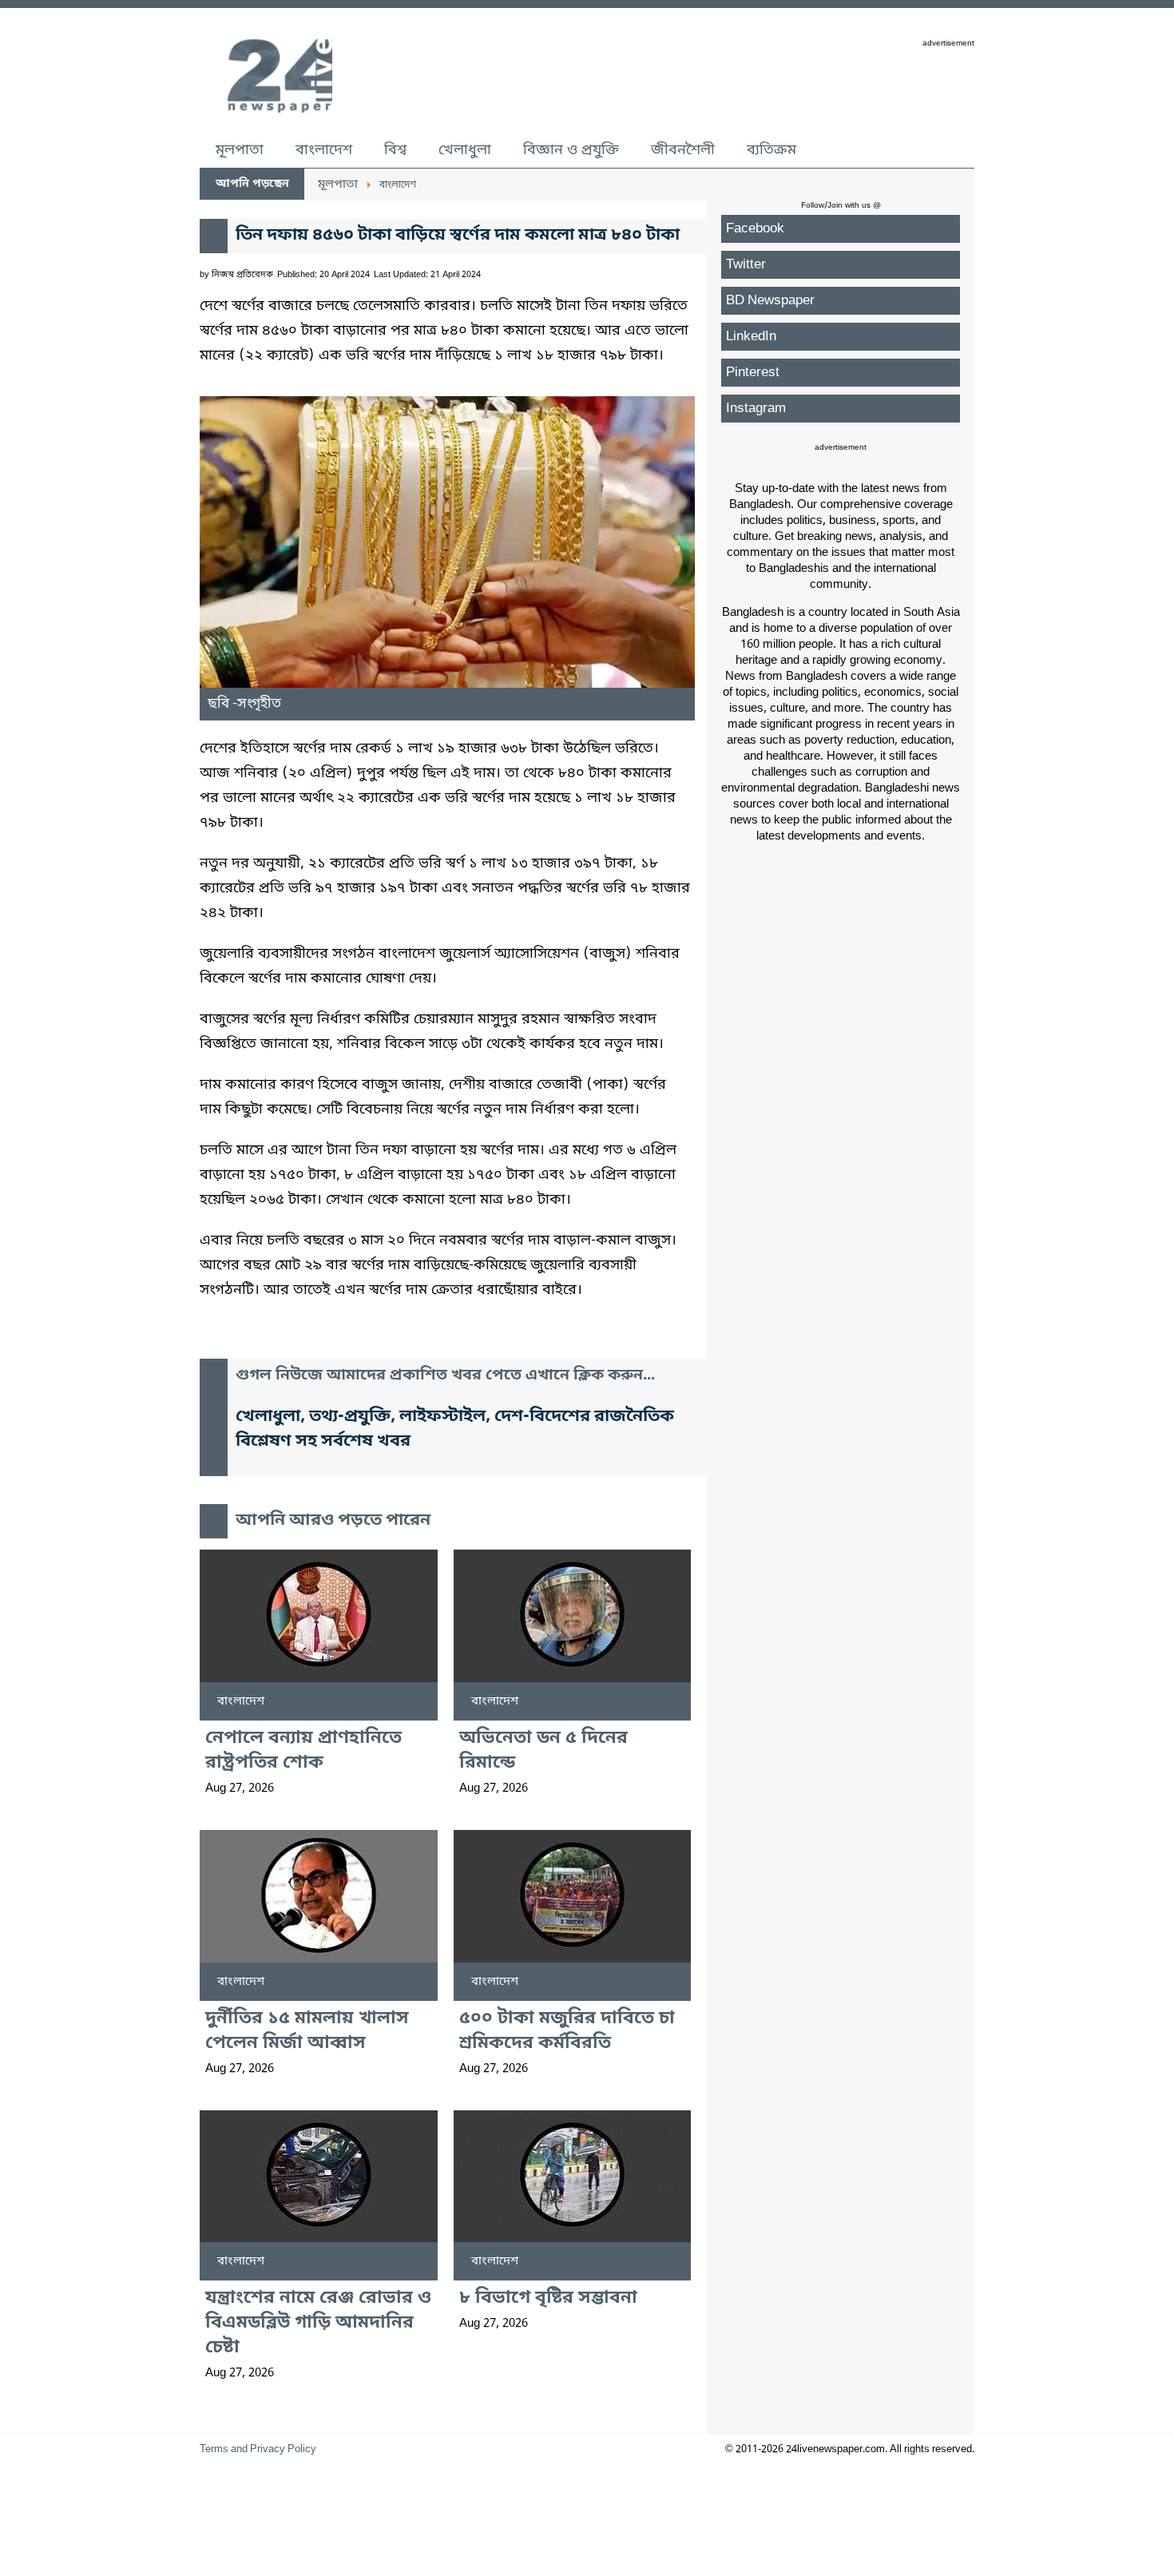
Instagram (756, 409)
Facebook (755, 229)
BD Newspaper (770, 301)
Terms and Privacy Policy (258, 2449)
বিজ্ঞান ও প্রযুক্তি (571, 150)
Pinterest (753, 373)
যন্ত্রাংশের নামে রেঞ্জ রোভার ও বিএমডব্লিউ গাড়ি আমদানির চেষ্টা (318, 2323)
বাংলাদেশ (324, 150)
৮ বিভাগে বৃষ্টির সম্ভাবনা (548, 2298)
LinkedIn (751, 337)
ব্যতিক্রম (771, 150)
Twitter (746, 265)
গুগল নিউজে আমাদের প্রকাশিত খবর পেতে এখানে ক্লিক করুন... (445, 1376)
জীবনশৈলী (683, 150)
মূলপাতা (240, 150)
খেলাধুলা (465, 150)
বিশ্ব (395, 150)
